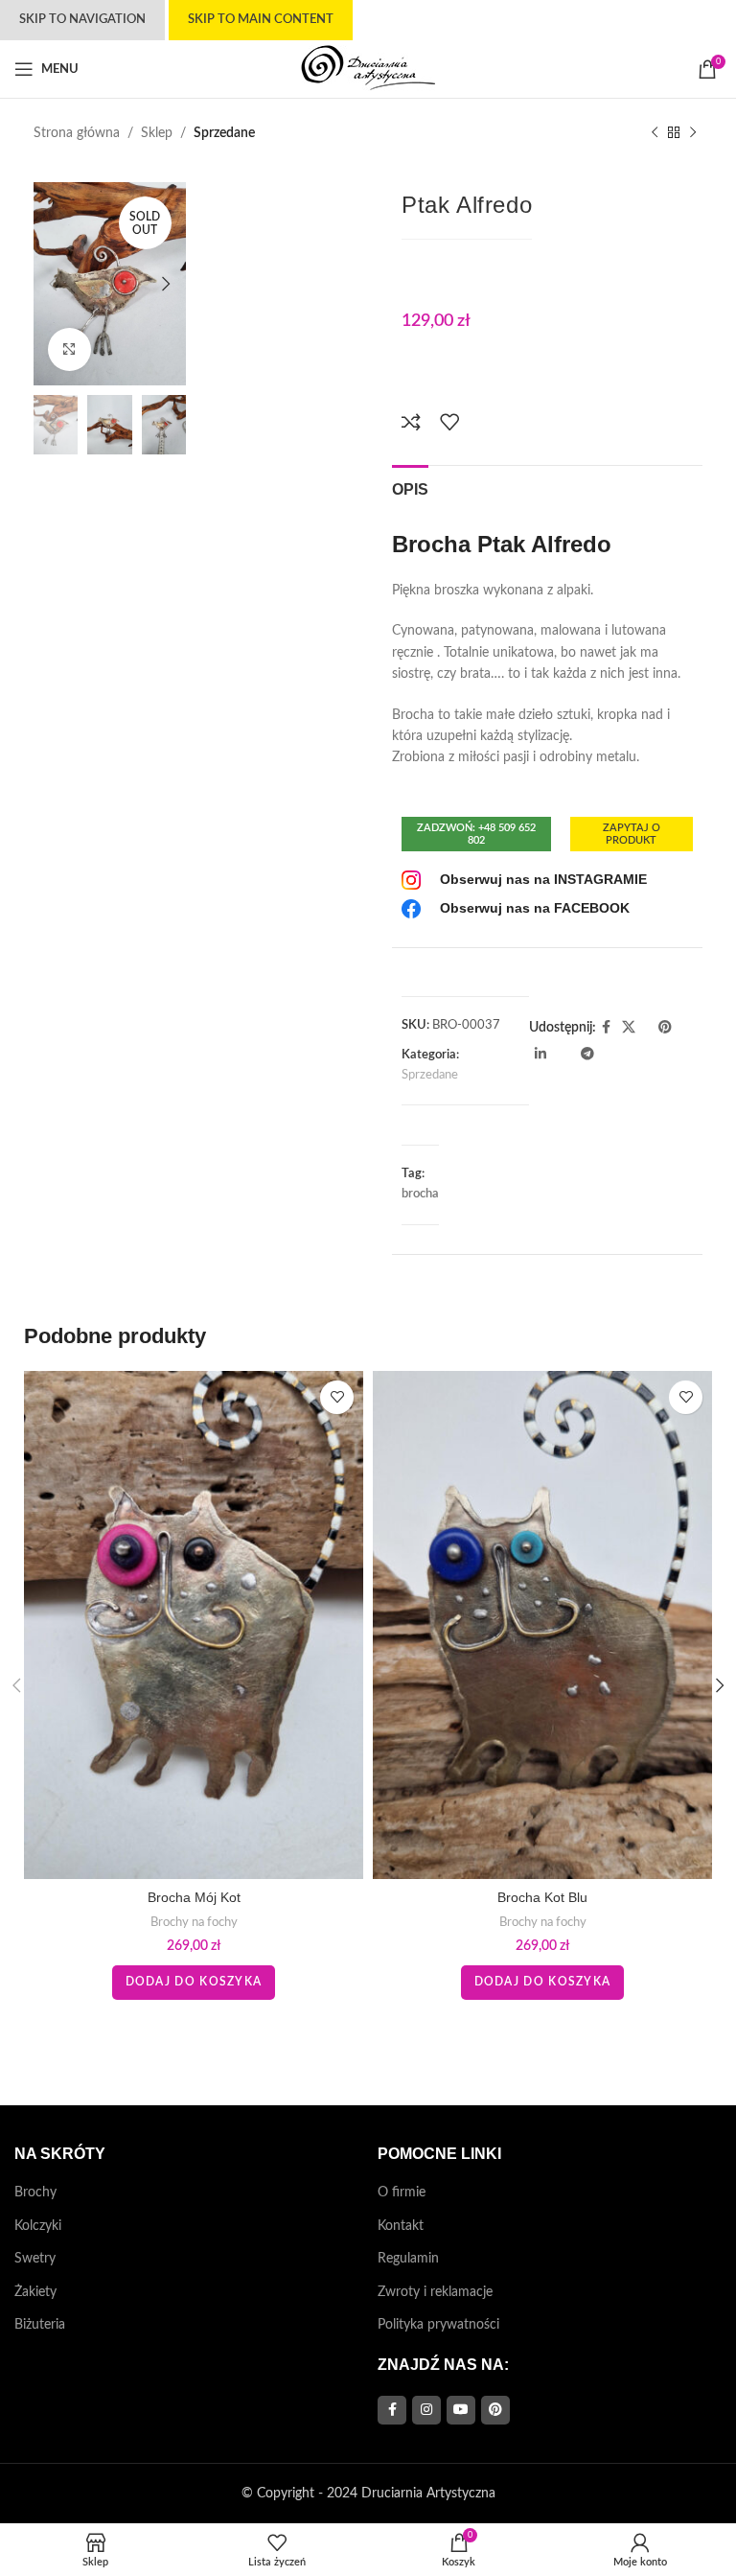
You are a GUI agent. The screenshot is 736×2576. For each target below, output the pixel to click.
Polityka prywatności (438, 2325)
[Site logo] (368, 69)
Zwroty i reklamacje (435, 2292)
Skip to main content (261, 20)
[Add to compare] (411, 422)
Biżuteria (40, 2325)
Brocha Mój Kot (194, 1897)
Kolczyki (38, 2226)
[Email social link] (647, 1028)
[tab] (410, 487)
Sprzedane (224, 133)
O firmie (402, 2193)
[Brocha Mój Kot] (194, 1625)
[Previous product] (655, 133)
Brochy (35, 2193)
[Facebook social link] (606, 1028)
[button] (53, 284)
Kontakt (401, 2226)
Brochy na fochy (194, 1922)
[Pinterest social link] (665, 1028)
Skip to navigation (82, 20)
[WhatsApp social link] (558, 1055)
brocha (420, 1194)
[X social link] (629, 1028)
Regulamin (408, 2259)
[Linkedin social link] (540, 1055)
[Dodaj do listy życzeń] (449, 422)
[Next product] (693, 133)
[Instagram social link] (426, 2410)
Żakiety (35, 2292)
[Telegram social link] (587, 1055)
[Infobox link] (524, 880)
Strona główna (77, 133)
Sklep (157, 133)
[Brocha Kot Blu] (542, 1625)
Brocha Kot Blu (542, 1897)
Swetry (35, 2259)
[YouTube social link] (461, 2410)
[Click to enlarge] (69, 349)
